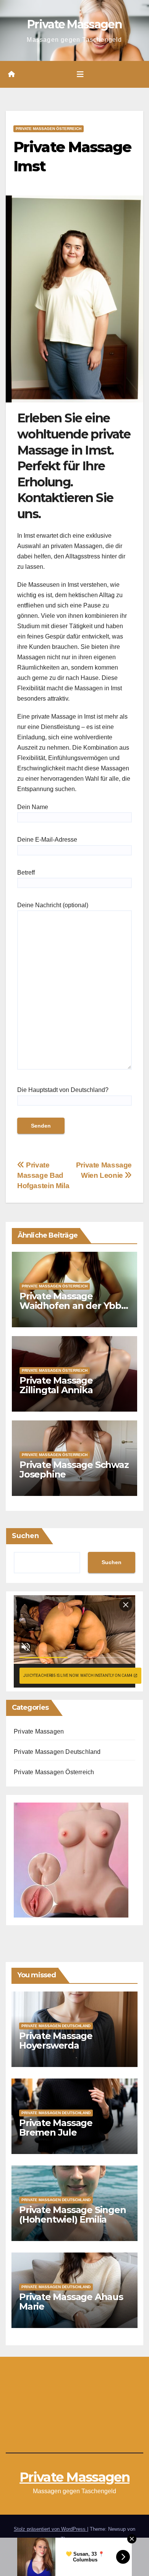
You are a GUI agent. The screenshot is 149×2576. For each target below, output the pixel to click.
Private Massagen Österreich (49, 129)
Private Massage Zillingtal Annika (56, 1385)
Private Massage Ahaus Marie (71, 2302)
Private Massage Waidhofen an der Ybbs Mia (73, 1306)
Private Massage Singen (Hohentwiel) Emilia (73, 2215)
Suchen (25, 1536)
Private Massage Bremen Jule (56, 2128)
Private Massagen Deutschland (57, 1752)
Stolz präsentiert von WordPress (50, 2529)
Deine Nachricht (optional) (53, 905)
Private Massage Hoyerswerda (56, 2041)
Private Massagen (74, 24)
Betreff (26, 873)
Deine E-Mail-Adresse (47, 840)
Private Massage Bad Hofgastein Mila (43, 1175)
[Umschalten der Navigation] (80, 74)
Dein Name (33, 807)
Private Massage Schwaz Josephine (74, 1469)
